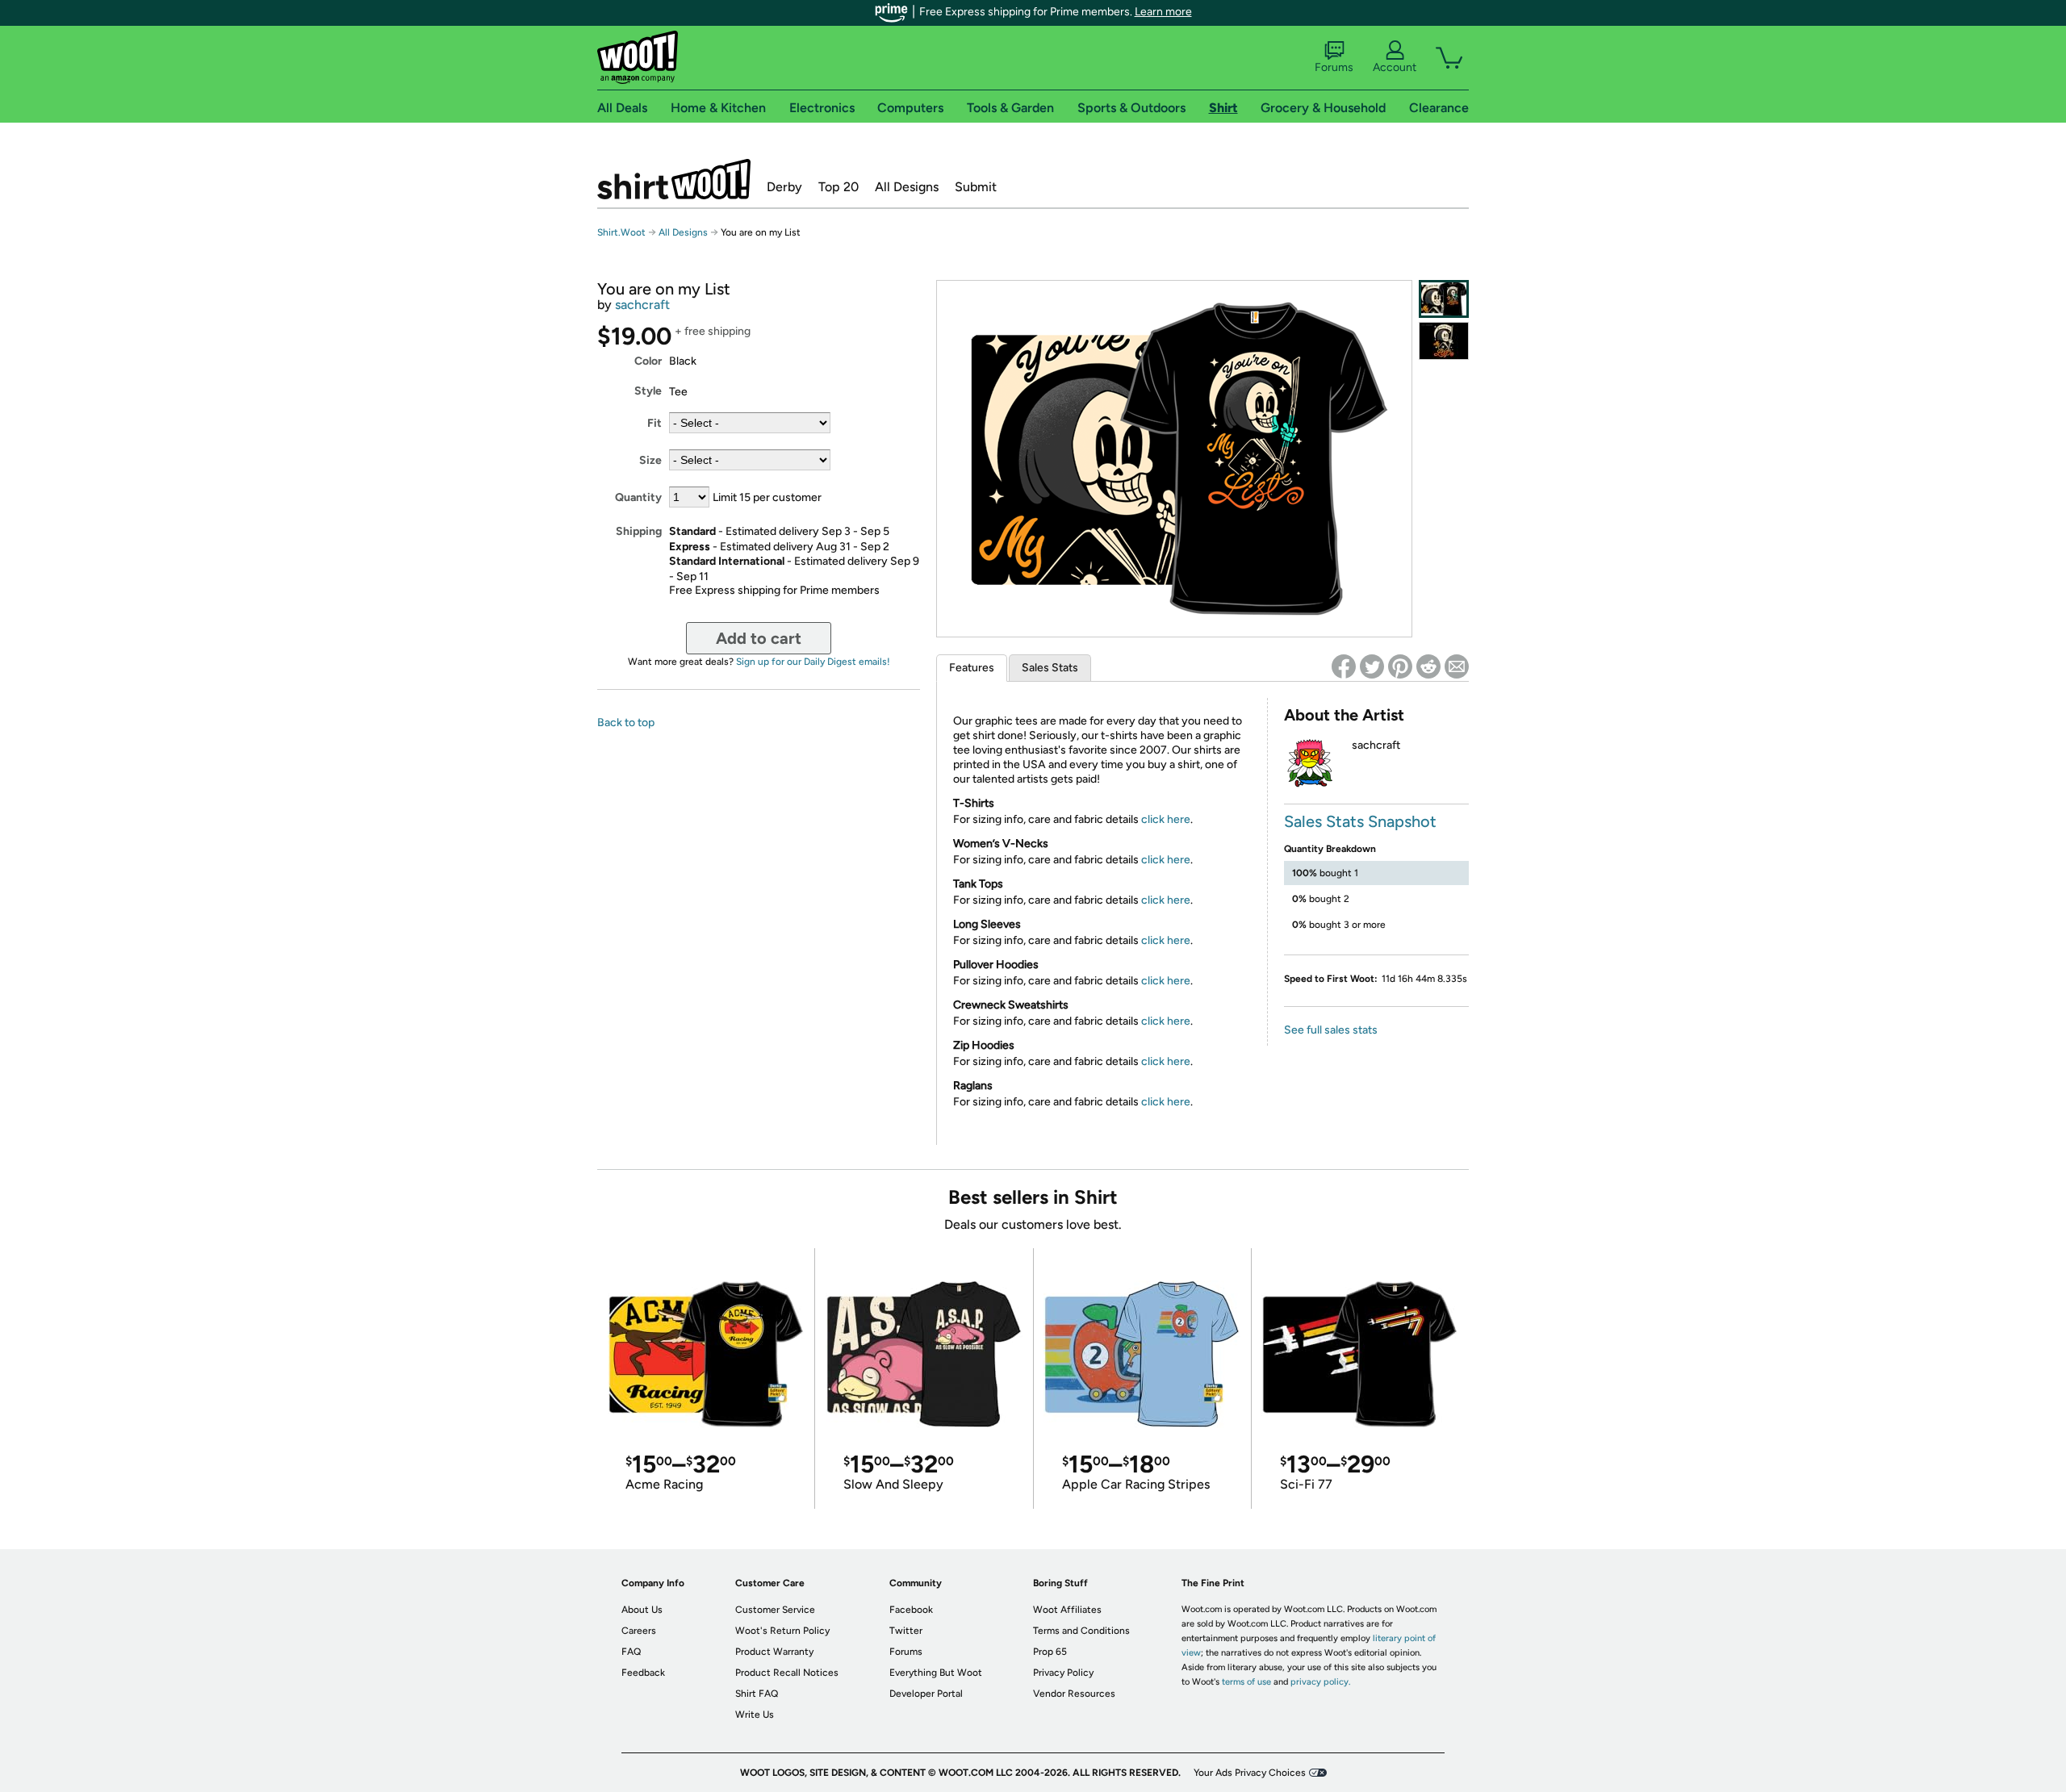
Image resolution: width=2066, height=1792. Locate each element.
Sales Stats (1050, 668)
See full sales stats (1331, 1030)
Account (1395, 67)
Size (650, 460)
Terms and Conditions (1081, 1631)
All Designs (907, 187)
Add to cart (759, 638)
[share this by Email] (1457, 666)
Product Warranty (774, 1652)
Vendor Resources (1074, 1694)
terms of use (1246, 1682)
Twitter (906, 1631)
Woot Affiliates (1067, 1610)
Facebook (911, 1610)
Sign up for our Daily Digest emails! (813, 662)
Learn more (1163, 12)
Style (648, 391)
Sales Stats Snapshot (1360, 821)
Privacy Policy (1063, 1673)
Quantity (638, 497)
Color (648, 361)
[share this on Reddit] (1428, 666)
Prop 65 (1050, 1652)
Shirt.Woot (674, 179)
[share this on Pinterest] (1400, 666)
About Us (642, 1610)
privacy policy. (1320, 1682)
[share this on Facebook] (1344, 666)
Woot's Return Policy (782, 1631)
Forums (1334, 67)
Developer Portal (926, 1694)
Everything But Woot (936, 1673)
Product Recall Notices (787, 1673)
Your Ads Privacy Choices (1250, 1773)
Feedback (643, 1673)
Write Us (755, 1715)
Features (972, 668)
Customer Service (775, 1610)
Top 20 (839, 187)
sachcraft (642, 305)
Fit (655, 423)
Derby (784, 187)
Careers (639, 1631)
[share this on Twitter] (1372, 666)
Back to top (626, 723)
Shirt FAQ (757, 1694)
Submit (976, 187)
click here (1166, 819)
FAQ (631, 1652)
